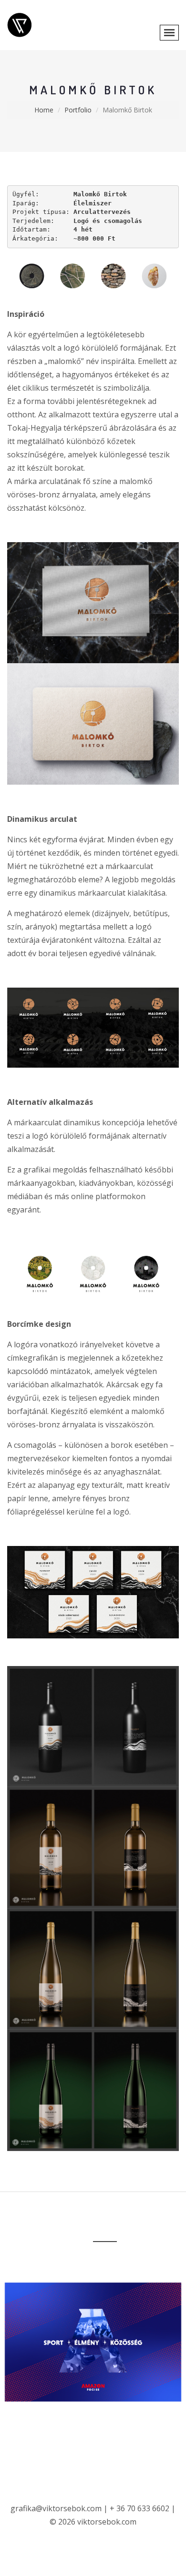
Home (44, 110)
